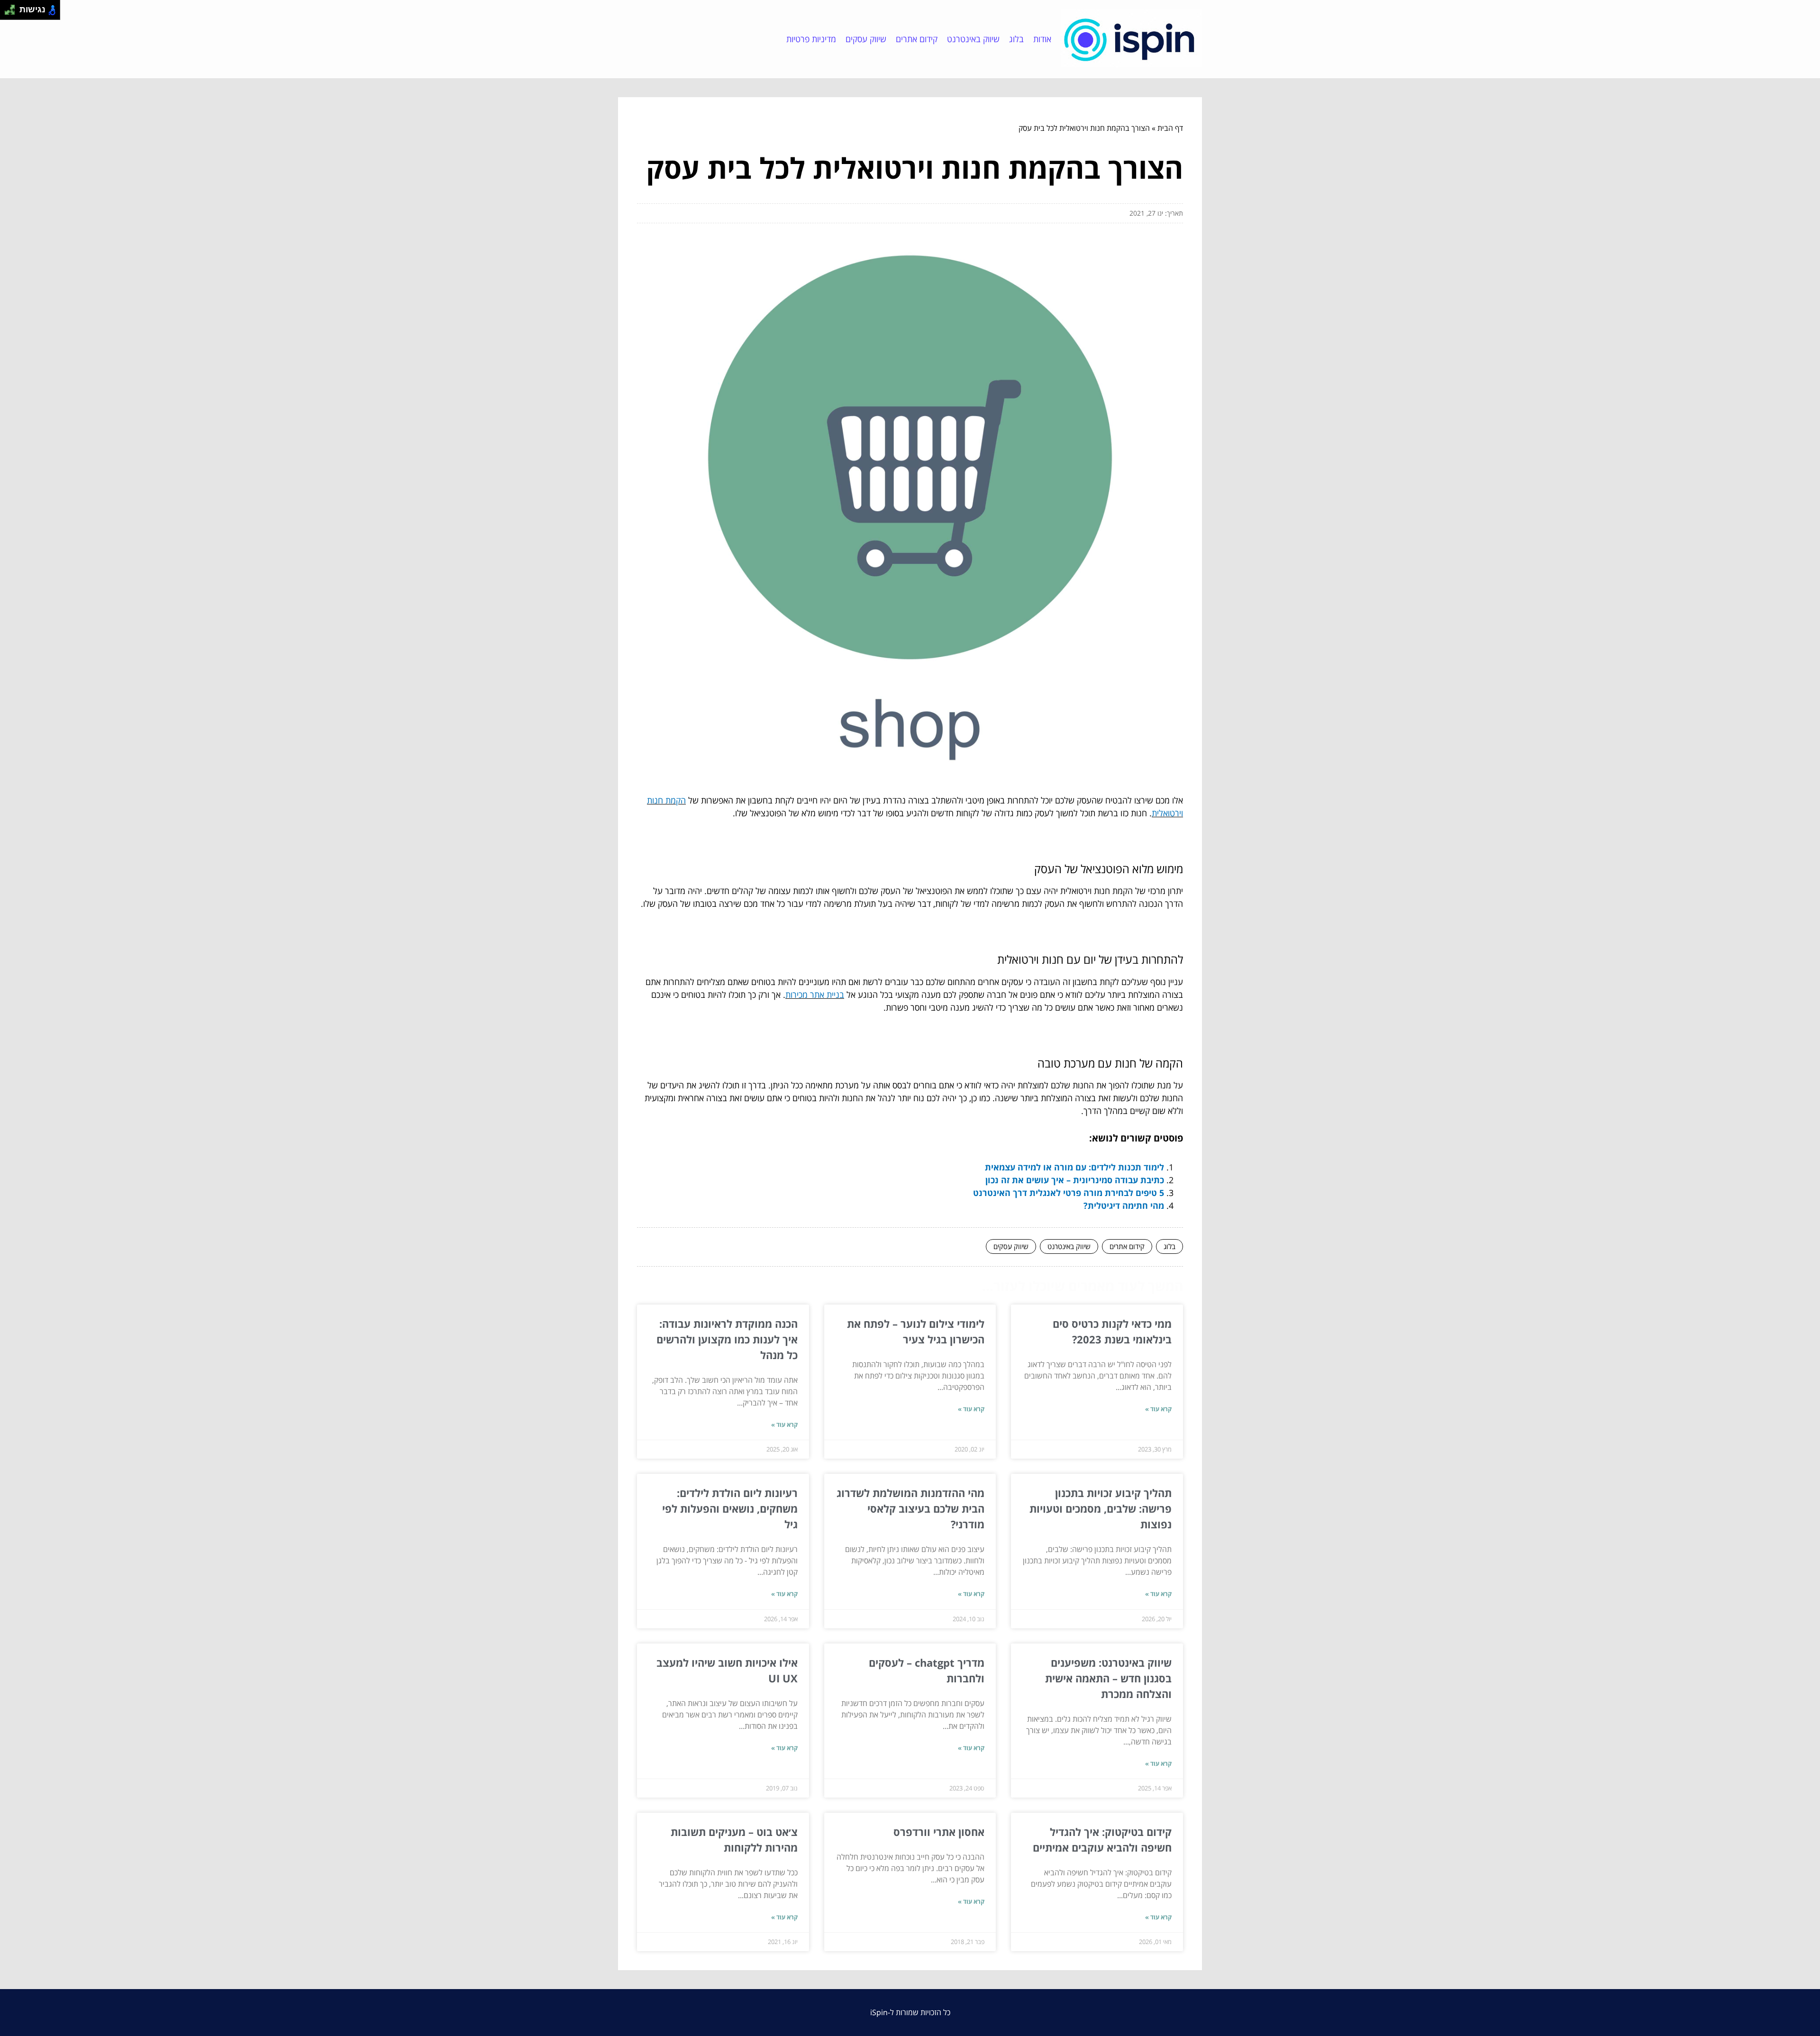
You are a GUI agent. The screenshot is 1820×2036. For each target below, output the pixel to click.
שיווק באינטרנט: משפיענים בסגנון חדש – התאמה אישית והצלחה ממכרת (1108, 1678)
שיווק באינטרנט (973, 39)
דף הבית (1170, 128)
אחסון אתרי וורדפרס (939, 1832)
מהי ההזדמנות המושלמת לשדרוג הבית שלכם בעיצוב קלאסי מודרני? (910, 1508)
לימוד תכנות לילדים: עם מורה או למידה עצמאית (1074, 1167)
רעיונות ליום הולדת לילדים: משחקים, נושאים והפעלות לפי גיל (730, 1508)
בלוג (1016, 39)
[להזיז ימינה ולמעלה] (13, 7)
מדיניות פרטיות (811, 39)
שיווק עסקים (866, 39)
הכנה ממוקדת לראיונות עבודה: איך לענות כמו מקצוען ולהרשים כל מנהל (727, 1339)
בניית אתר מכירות (815, 995)
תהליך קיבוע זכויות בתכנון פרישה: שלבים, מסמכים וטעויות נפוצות (1101, 1508)
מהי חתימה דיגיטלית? (1124, 1205)
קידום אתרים (917, 39)
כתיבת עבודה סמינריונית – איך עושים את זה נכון (1075, 1180)
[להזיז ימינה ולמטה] (13, 13)
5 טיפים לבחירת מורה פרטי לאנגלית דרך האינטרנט (1069, 1193)
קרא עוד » (1158, 1409)
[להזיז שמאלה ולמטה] (7, 13)
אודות (1042, 39)
